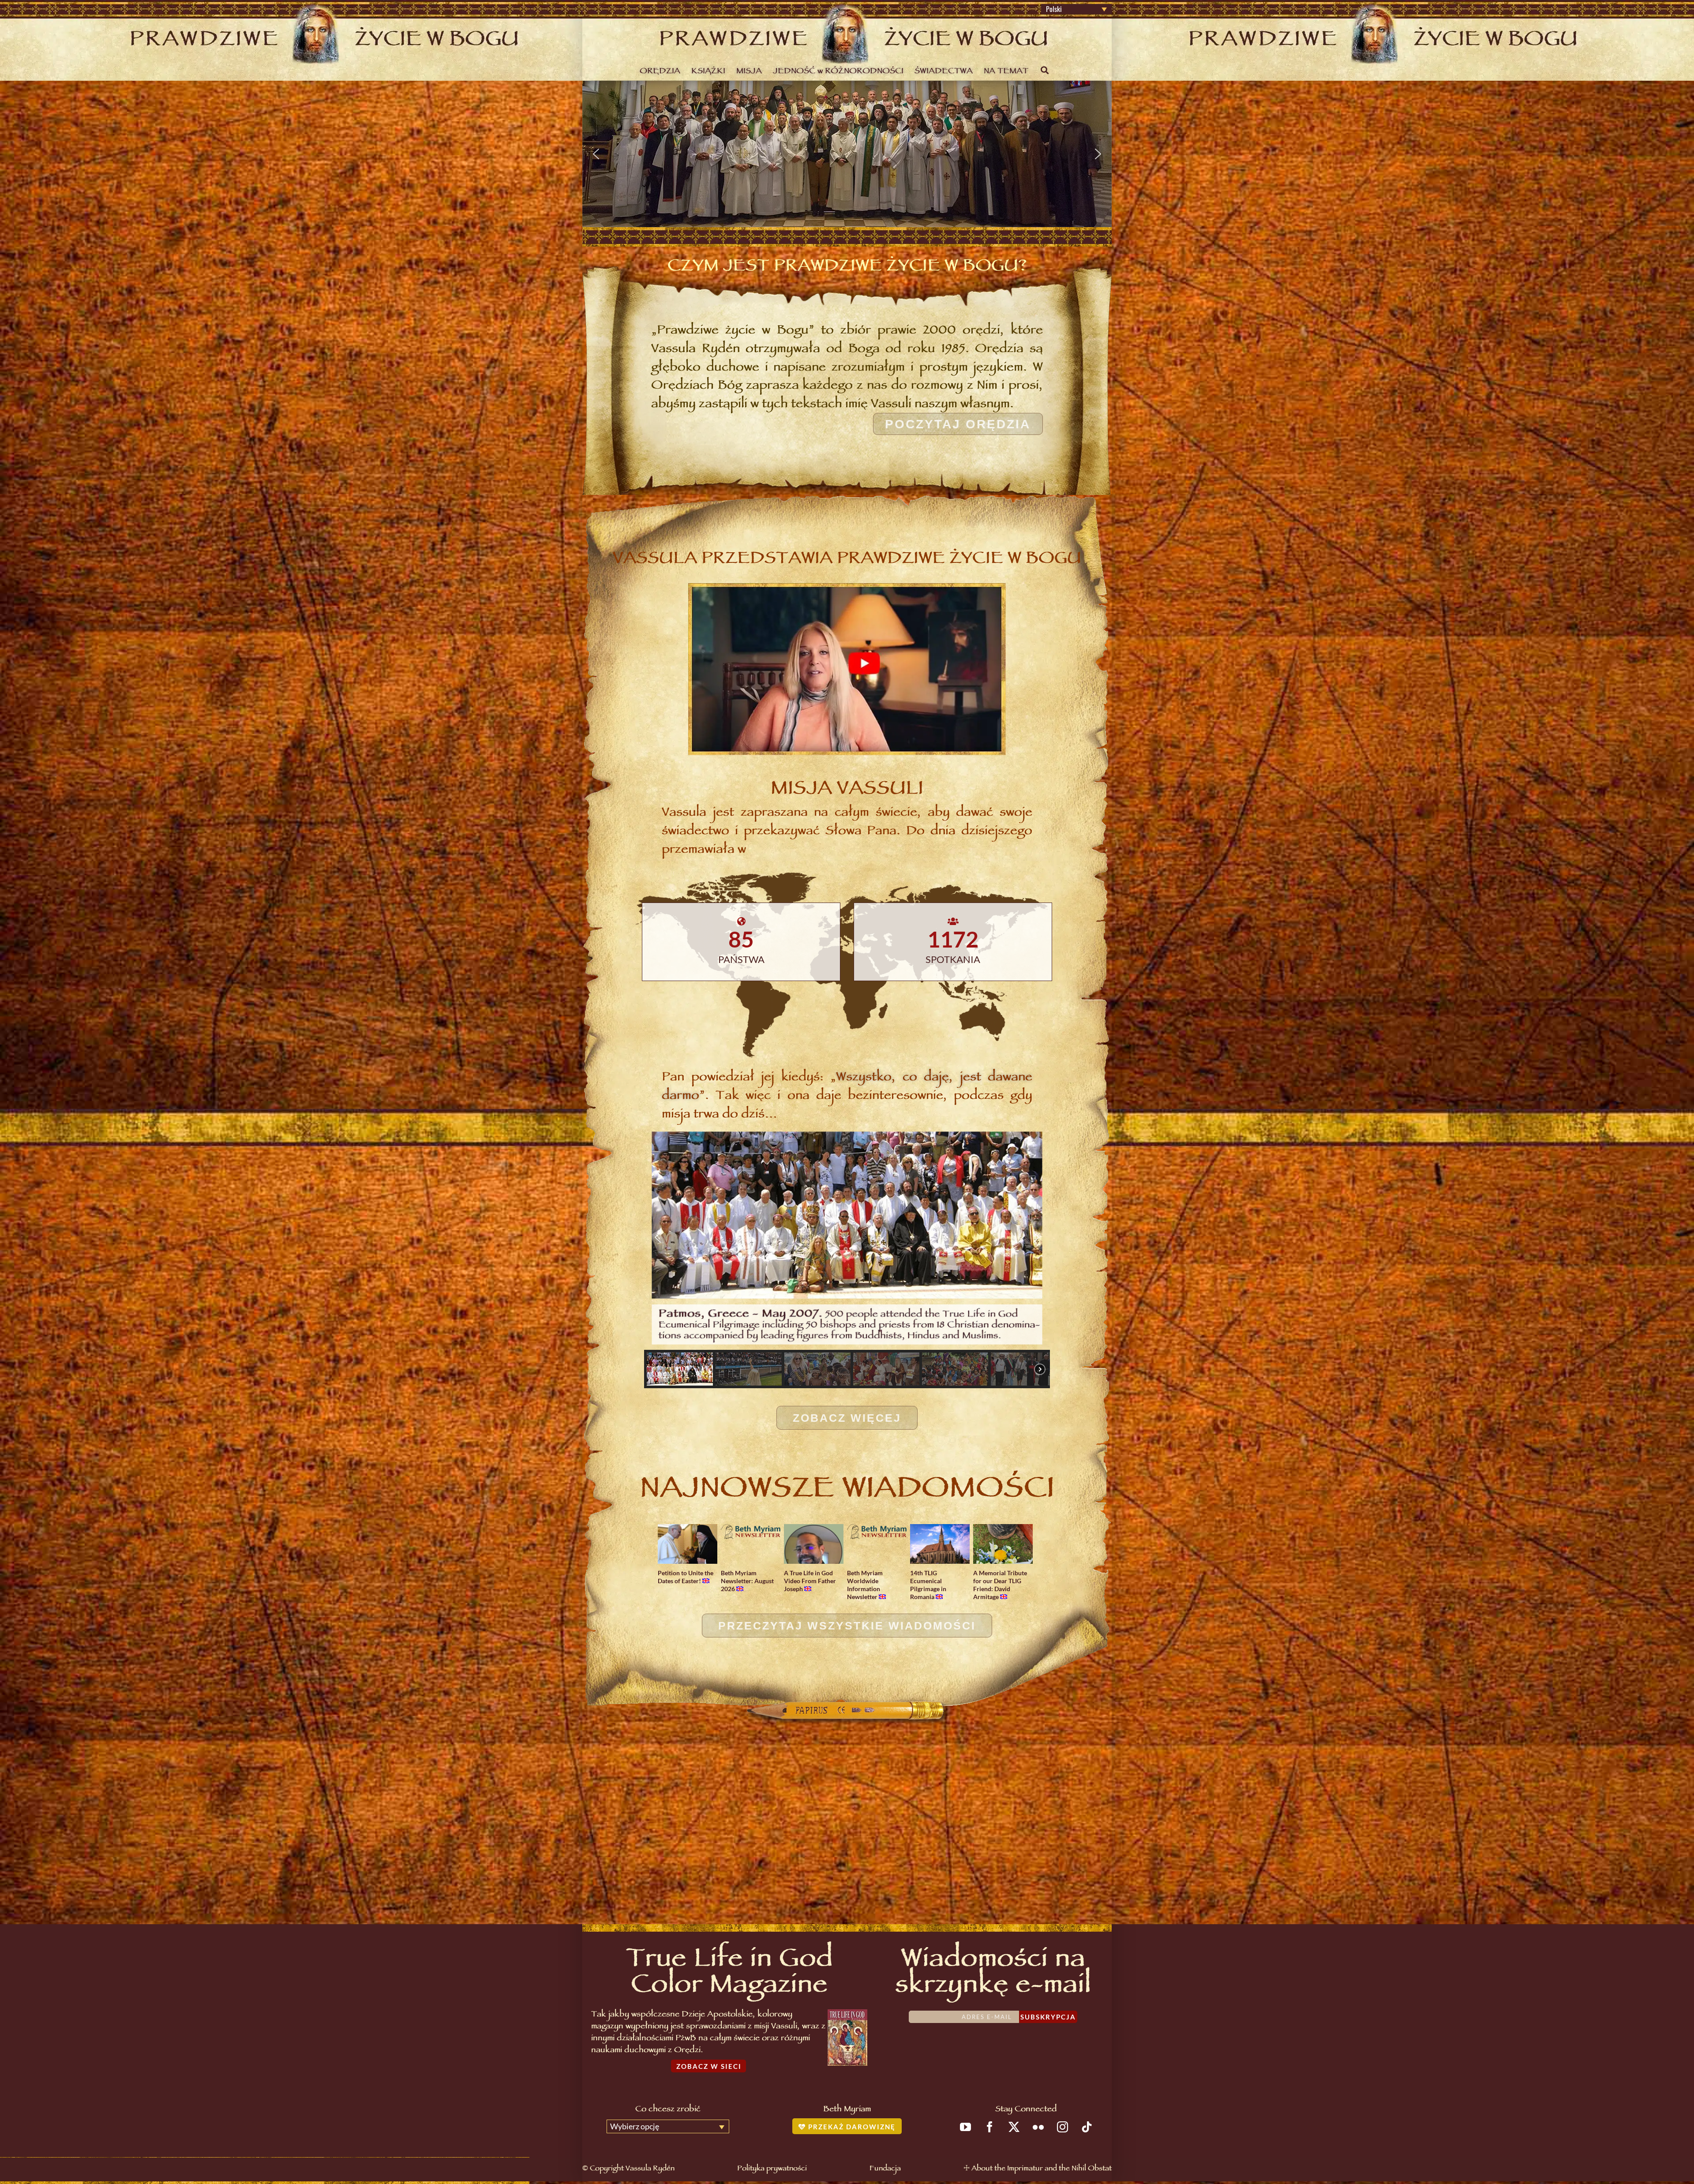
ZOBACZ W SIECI (709, 2066)
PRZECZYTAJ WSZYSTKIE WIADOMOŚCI (847, 1626)
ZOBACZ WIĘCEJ (847, 1418)
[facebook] (990, 2127)
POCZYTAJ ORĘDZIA (958, 424)
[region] (847, 154)
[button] (596, 154)
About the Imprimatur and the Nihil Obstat (1042, 2169)
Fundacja (885, 2169)
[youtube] (965, 2127)
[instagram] (1062, 2127)
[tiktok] (1087, 2127)
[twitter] (1014, 2127)
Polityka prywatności (772, 2169)
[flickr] (1038, 2127)
